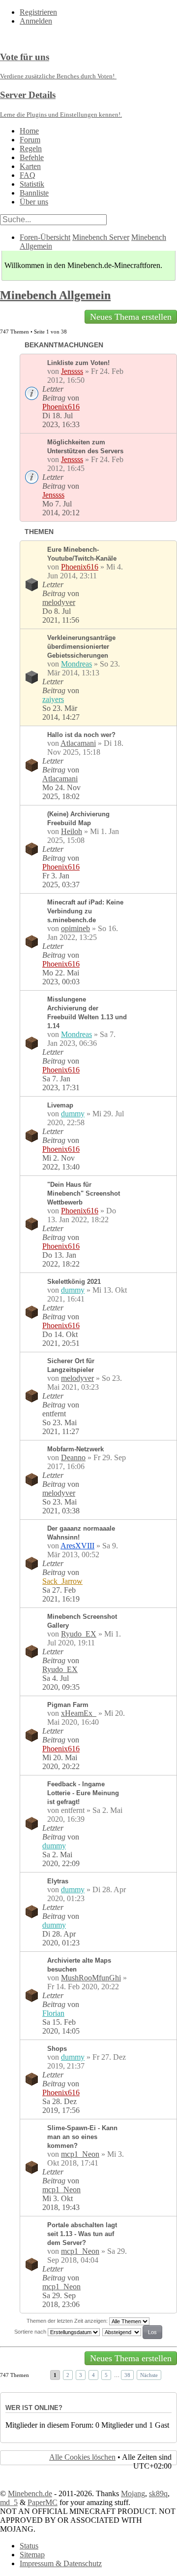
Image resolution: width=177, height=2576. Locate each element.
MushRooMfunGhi (91, 1978)
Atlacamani (78, 743)
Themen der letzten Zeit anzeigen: (68, 2321)
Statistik (32, 184)
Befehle (32, 157)
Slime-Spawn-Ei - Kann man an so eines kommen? (82, 2137)
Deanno (73, 1457)
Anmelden (36, 21)
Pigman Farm (68, 1705)
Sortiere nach (31, 2332)
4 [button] (93, 2375)
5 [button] (106, 2375)
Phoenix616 (61, 407)
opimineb (75, 928)
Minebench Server (101, 237)
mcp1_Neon (80, 2154)
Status (29, 2546)
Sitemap (32, 2555)
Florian (53, 2013)
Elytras (58, 1881)
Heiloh (72, 831)
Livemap (60, 1105)
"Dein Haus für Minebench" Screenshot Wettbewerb (84, 1193)
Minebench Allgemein (55, 295)
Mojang (133, 2493)
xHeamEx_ (79, 1713)
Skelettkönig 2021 (74, 1282)
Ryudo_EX (79, 1634)
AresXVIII (77, 1546)
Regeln (31, 149)
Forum (30, 140)
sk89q (158, 2493)
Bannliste (34, 193)
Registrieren (38, 12)
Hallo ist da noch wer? (81, 735)
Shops (57, 2049)
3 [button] (81, 2375)
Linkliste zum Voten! (78, 363)
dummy (73, 1114)
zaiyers (53, 699)
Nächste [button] (149, 2375)
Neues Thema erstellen (131, 317)
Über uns (34, 202)
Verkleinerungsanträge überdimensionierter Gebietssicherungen (81, 647)
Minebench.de (30, 2493)
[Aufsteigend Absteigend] (133, 2332)
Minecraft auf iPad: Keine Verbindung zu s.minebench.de (85, 911)
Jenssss (72, 371)
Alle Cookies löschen (82, 2457)
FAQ (28, 175)
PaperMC (43, 2502)
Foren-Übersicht (45, 237)
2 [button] (68, 2375)
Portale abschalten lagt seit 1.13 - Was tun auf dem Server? (82, 2234)
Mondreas (76, 664)
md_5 (9, 2502)
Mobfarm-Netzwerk (75, 1449)
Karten (30, 166)
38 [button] (127, 2375)
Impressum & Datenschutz (61, 2563)
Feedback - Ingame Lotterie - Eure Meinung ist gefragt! (83, 1793)
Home (29, 131)
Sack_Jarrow (62, 1581)
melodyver (59, 602)
